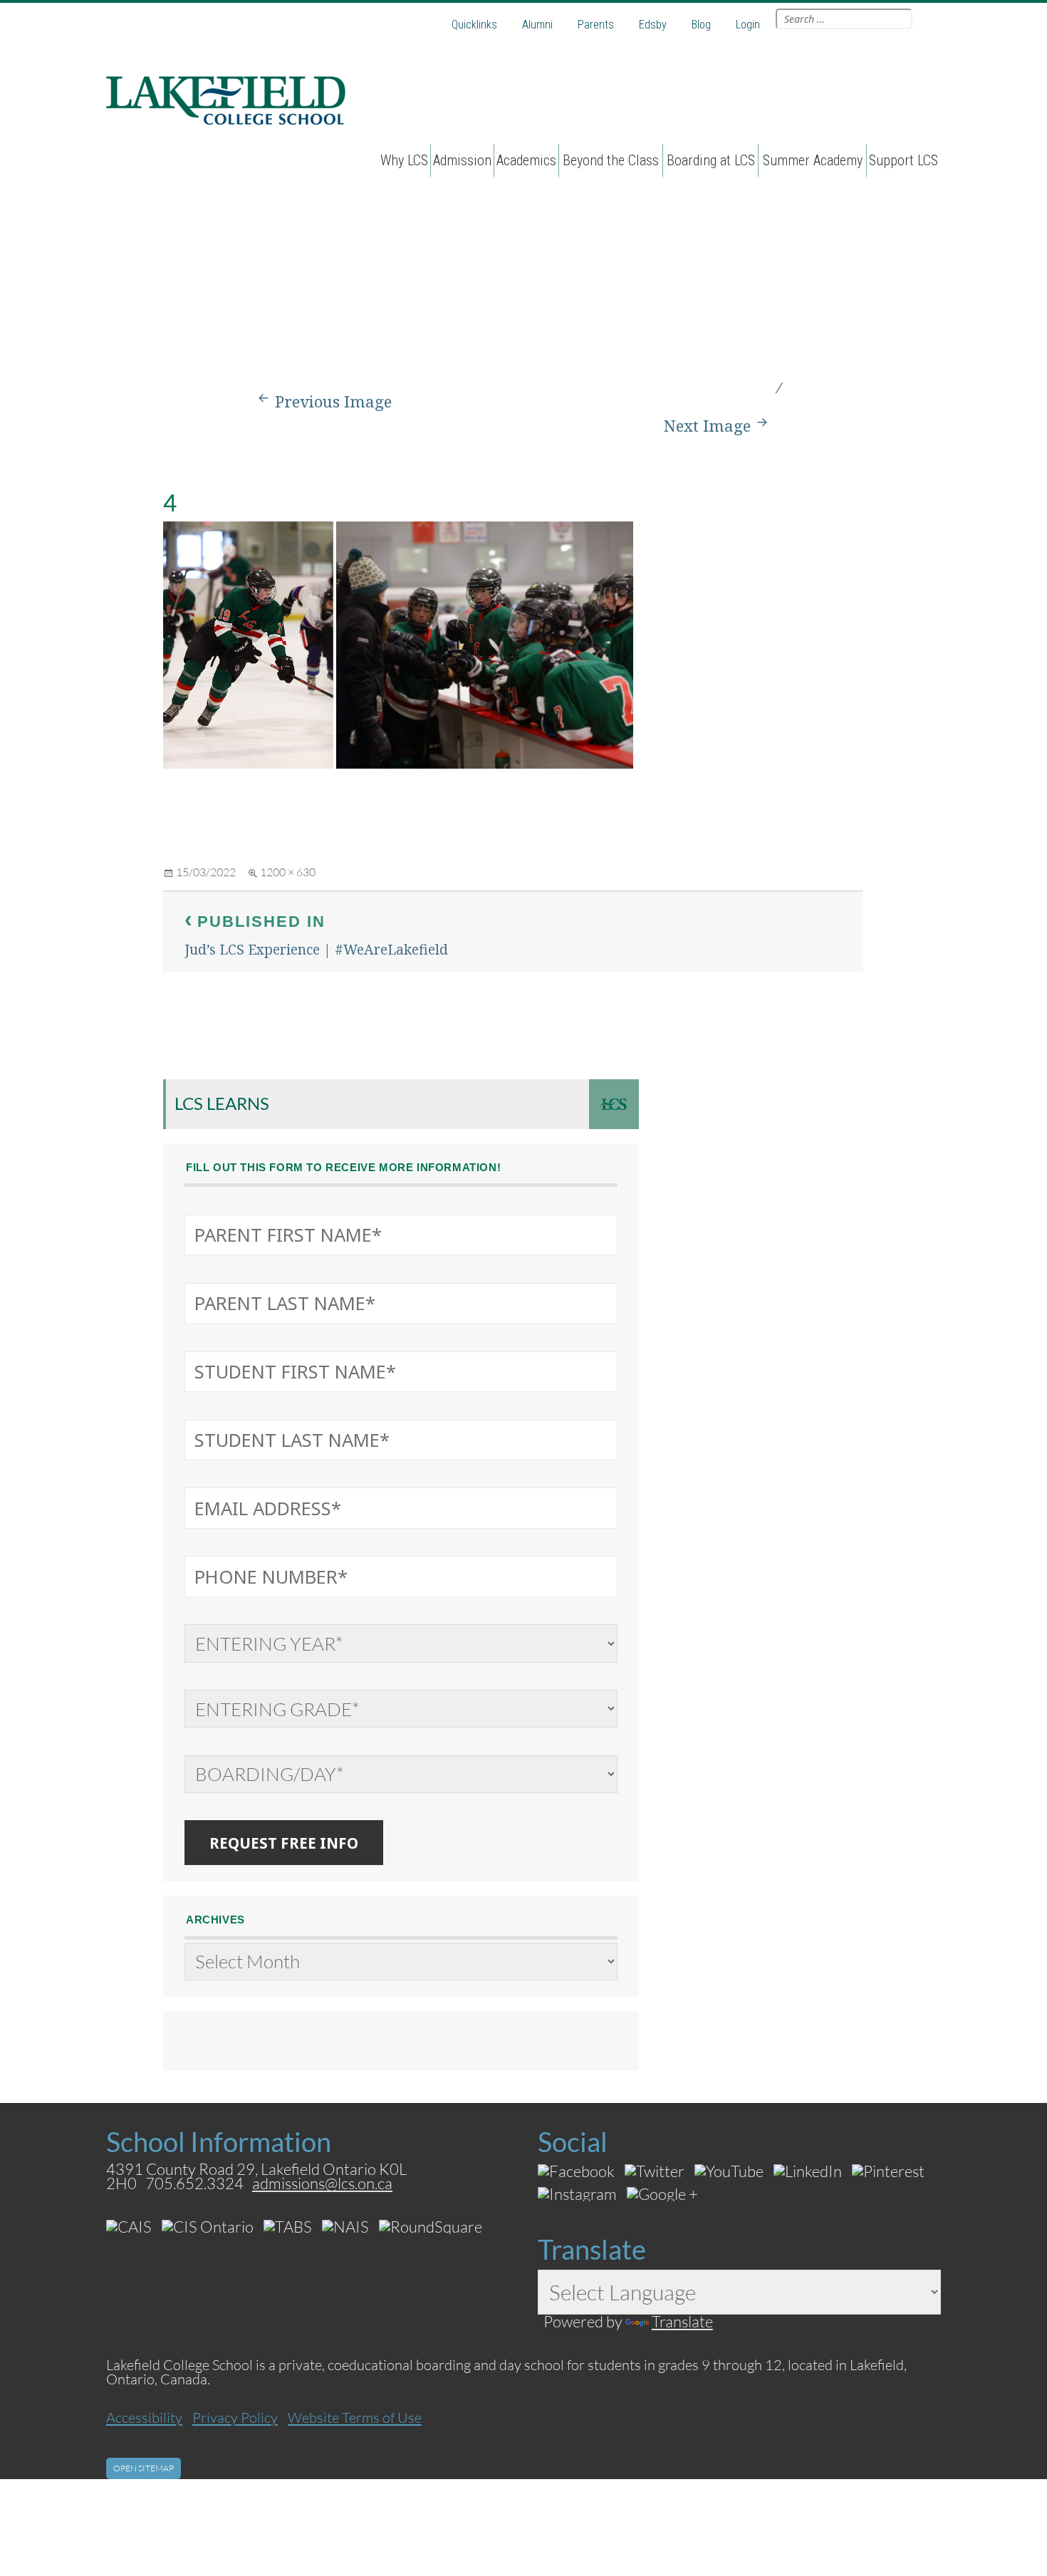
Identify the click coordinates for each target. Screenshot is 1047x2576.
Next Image (707, 426)
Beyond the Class (611, 160)
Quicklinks (474, 25)
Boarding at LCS (711, 160)
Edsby (653, 25)
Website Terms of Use (355, 2417)
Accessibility (144, 2417)
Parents (596, 25)
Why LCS (404, 160)
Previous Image (333, 401)
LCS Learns (222, 1103)
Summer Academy (813, 160)
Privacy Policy (235, 2417)
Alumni (537, 25)
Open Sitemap (144, 2468)
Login (748, 25)
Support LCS (903, 160)
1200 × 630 (288, 872)
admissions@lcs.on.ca (322, 2183)
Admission (462, 160)
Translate (682, 2321)
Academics (526, 160)
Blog (701, 25)
